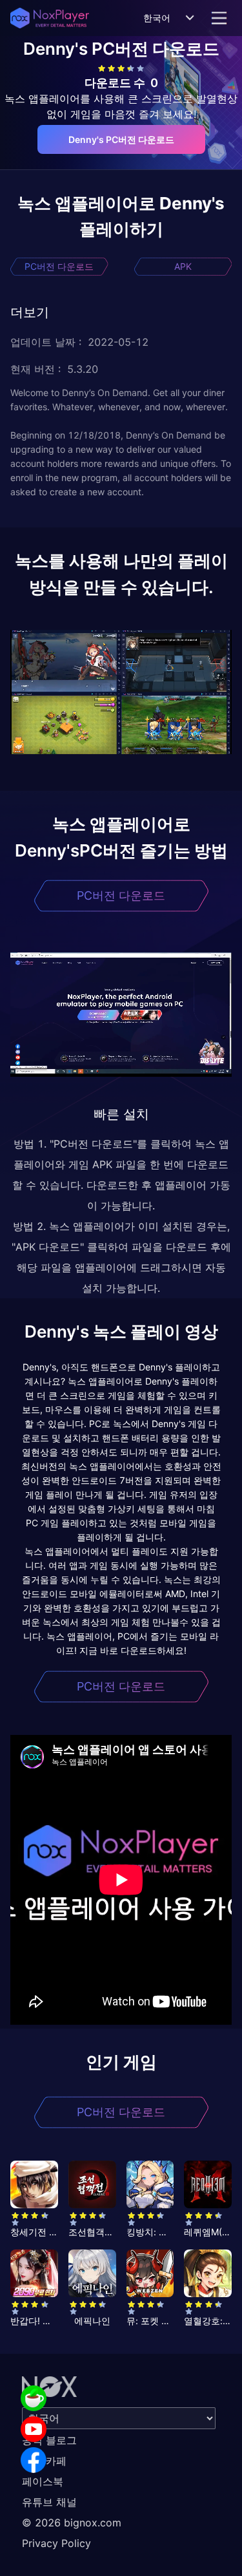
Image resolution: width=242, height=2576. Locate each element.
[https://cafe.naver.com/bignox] (34, 2398)
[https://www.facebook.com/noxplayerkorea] (34, 2460)
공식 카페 (44, 2461)
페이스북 (43, 2481)
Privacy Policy (56, 2543)
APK (183, 266)
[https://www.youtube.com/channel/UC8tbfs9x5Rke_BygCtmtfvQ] (34, 2429)
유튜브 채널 (49, 2502)
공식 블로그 (49, 2440)
